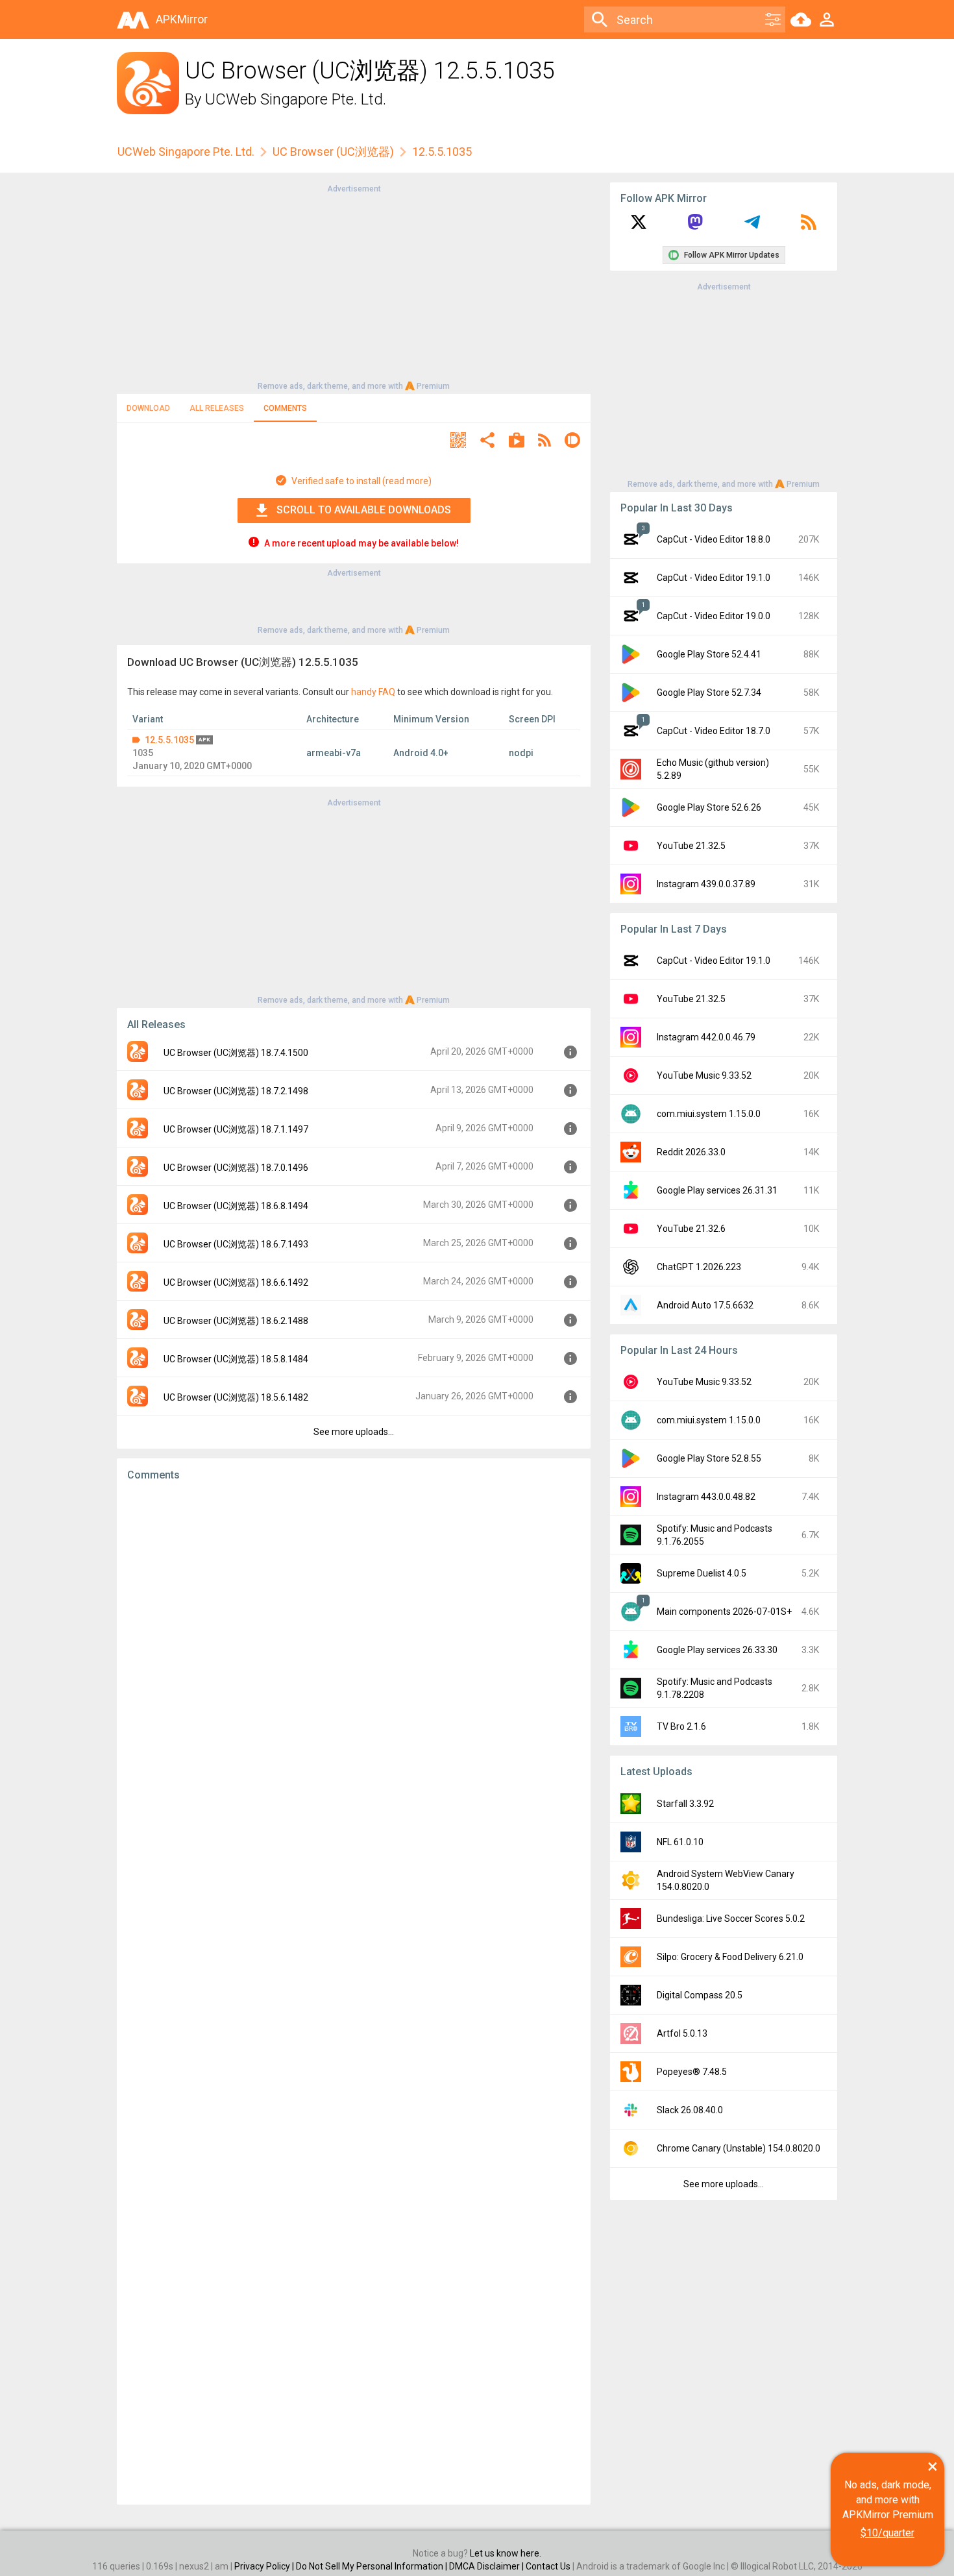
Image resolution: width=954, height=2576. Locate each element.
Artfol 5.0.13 (682, 2033)
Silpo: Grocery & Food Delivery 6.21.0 (730, 1957)
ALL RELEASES (217, 408)
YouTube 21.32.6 (691, 1229)
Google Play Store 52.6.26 (709, 807)
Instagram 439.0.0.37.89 (706, 884)
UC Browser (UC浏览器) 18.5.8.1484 (236, 1359)
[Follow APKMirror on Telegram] (752, 227)
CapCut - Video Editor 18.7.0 (714, 731)
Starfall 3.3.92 (685, 1804)
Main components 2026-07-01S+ (724, 1612)
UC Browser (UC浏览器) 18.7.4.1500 (236, 1053)
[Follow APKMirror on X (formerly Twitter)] (639, 227)
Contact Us (548, 2566)
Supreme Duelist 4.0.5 (702, 1573)
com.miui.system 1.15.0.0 (709, 1114)
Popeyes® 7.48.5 (692, 2072)
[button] (458, 442)
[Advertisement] (354, 286)
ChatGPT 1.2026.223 (699, 1267)
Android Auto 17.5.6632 (705, 1305)
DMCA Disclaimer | (487, 2566)
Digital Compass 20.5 (700, 1995)
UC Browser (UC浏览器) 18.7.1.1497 (236, 1129)
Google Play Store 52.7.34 (709, 693)
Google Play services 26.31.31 (717, 1190)
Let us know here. (506, 2553)
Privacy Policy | (265, 2566)
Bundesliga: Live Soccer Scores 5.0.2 (731, 1919)
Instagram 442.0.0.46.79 (706, 1037)
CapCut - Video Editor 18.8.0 (714, 539)
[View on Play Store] (517, 442)
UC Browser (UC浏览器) (333, 152)
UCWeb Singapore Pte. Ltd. (296, 99)
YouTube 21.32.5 (691, 846)
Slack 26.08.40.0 (690, 2110)
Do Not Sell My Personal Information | (373, 2566)
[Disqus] (354, 1993)
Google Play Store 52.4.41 (709, 654)
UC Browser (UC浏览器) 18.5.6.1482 (236, 1397)
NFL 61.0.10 (680, 1842)
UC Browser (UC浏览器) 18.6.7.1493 (236, 1244)
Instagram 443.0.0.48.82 (706, 1497)
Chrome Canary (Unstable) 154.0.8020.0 (739, 2148)
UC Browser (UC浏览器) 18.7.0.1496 (236, 1168)
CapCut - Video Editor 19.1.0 (714, 578)
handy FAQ (373, 692)
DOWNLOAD (148, 408)
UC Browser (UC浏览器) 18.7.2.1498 (236, 1091)
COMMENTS (285, 408)
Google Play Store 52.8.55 (709, 1458)
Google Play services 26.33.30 (717, 1650)
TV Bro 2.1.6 (681, 1726)
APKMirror (182, 19)
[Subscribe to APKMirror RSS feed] (809, 227)
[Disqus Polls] (354, 1656)
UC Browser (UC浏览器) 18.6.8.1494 (236, 1206)
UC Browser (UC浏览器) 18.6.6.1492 (236, 1282)
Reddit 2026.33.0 (691, 1152)
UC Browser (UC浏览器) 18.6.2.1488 (236, 1321)
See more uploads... (354, 1432)
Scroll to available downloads (364, 510)
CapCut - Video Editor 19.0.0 (714, 616)
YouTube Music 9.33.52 (704, 1075)
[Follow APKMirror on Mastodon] (695, 227)
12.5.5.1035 (169, 740)
